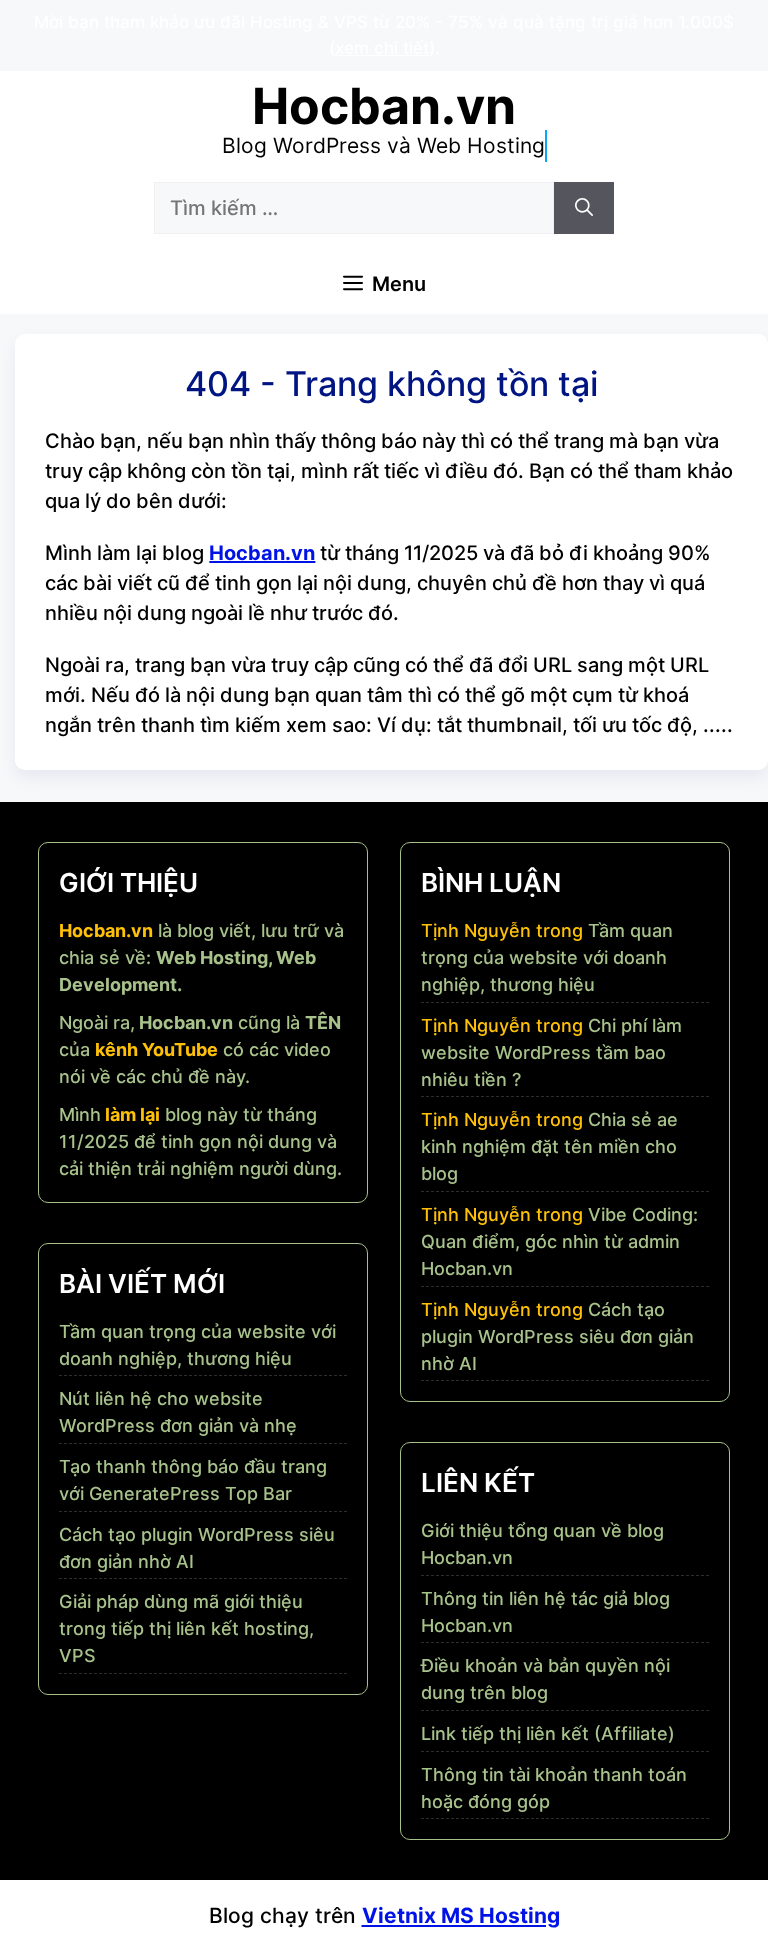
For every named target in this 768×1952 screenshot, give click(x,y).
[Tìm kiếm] (584, 208)
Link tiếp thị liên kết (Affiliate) (548, 1733)
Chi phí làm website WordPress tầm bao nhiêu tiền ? (551, 1052)
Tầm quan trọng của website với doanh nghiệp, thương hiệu (547, 957)
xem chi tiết (382, 48)
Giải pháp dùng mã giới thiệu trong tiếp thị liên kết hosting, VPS (186, 1628)
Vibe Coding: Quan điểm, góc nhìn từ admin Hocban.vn (559, 1241)
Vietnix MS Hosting (461, 1915)
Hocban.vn (384, 106)
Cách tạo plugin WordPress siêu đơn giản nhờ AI (557, 1336)
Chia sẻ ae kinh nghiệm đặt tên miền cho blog (549, 1146)
